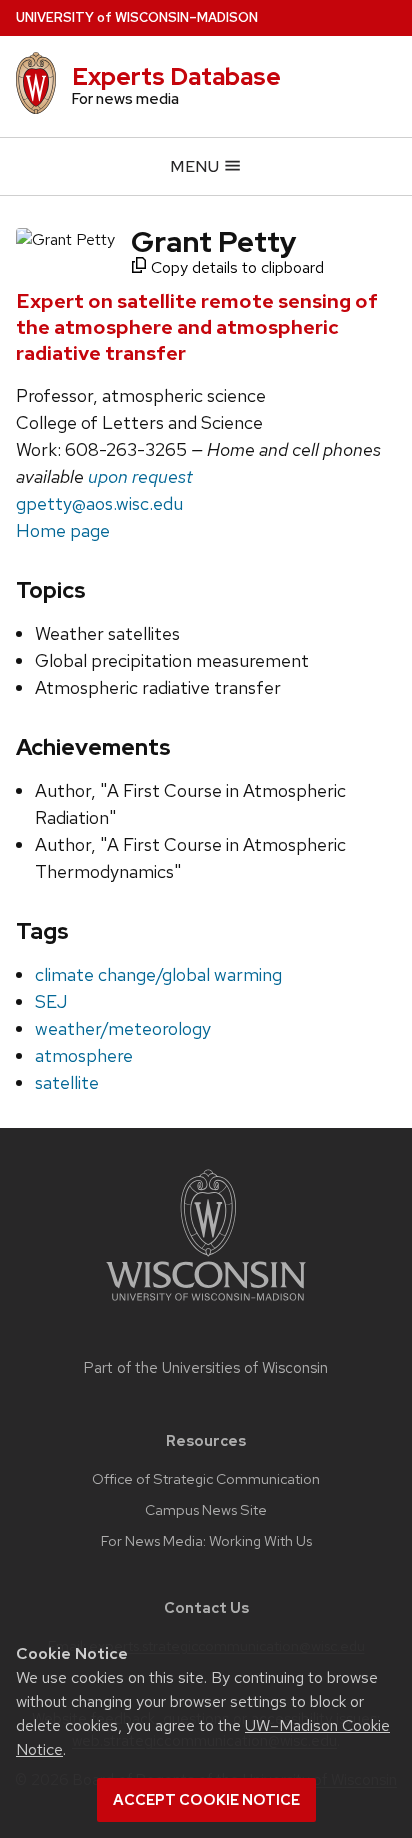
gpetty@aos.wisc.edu (99, 503)
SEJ (51, 1001)
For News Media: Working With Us (206, 1541)
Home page (63, 530)
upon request (140, 476)
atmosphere (84, 1055)
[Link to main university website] (206, 1304)
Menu (196, 166)
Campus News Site (206, 1510)
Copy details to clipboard (235, 267)
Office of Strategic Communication (206, 1479)
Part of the (206, 1368)
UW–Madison (137, 17)
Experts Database (176, 76)
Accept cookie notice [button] (206, 1800)
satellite (67, 1082)
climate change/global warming (158, 974)
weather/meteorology (123, 1028)
